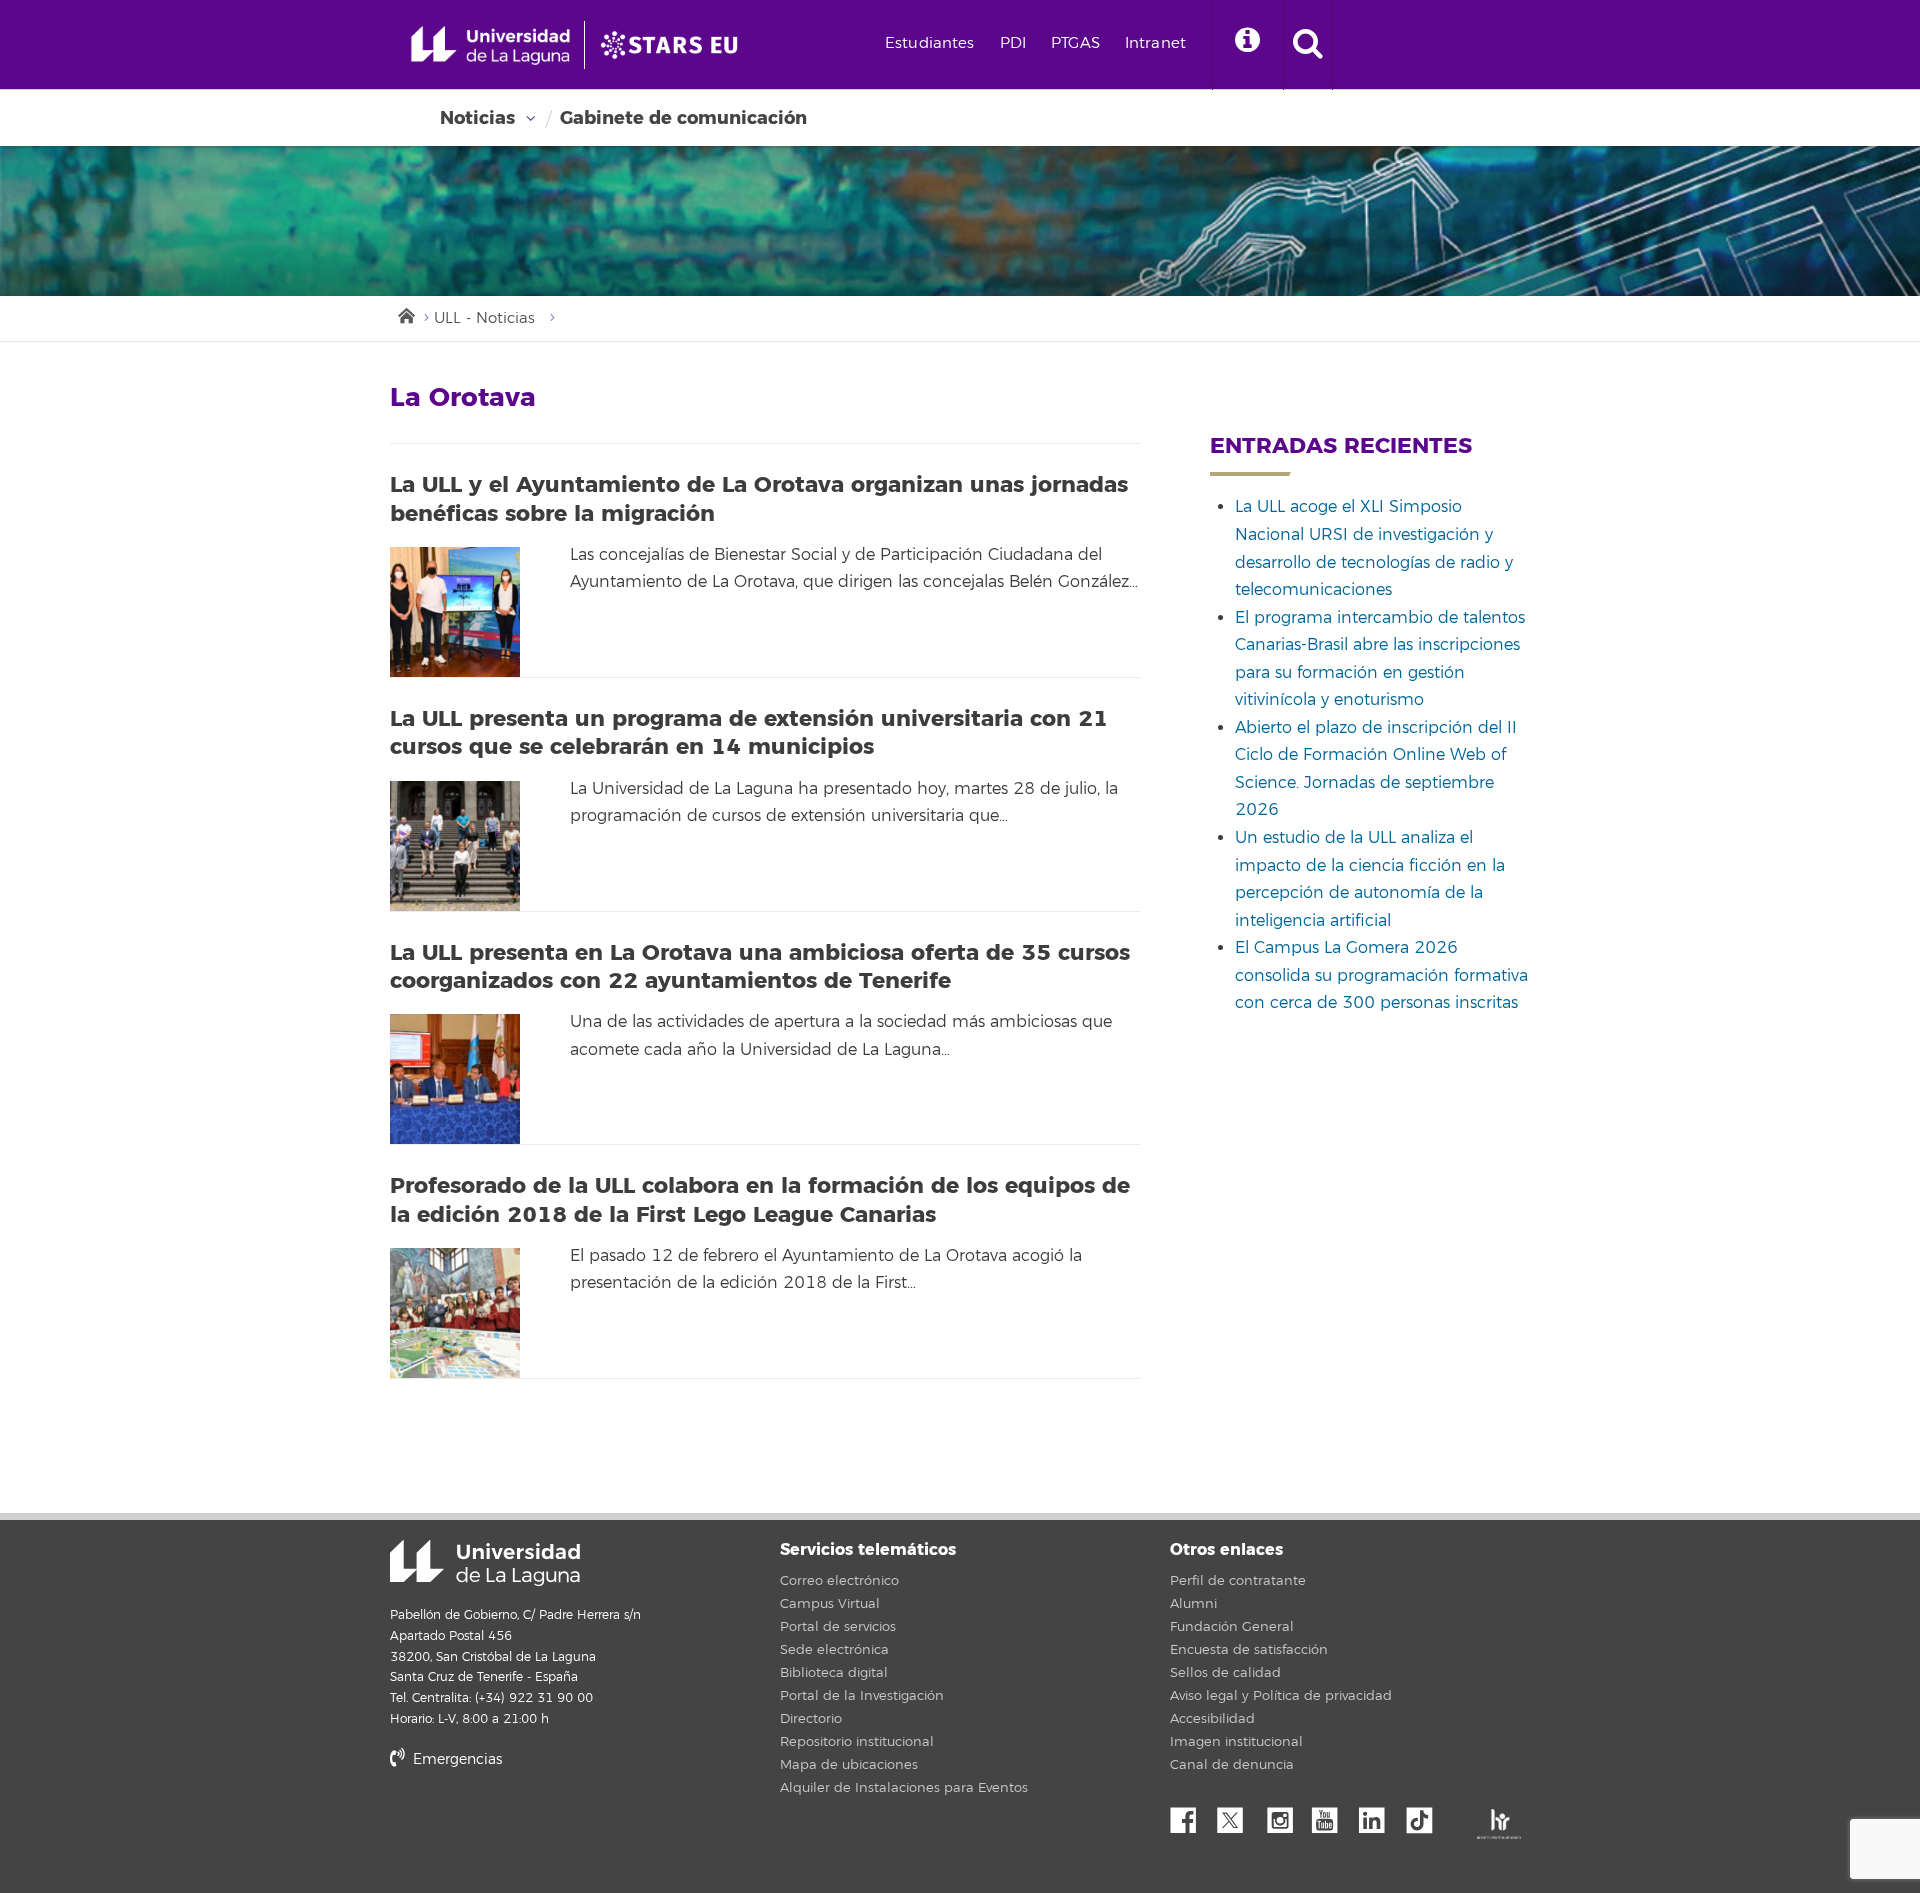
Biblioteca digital (834, 1673)
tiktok (1426, 1815)
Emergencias (455, 1759)
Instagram (1285, 1815)
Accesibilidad (1212, 1719)
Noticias (477, 118)
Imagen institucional (1236, 1742)
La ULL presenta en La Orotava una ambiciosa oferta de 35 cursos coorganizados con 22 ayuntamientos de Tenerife (760, 967)
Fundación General (1232, 1627)
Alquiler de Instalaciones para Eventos (904, 1788)
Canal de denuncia (1232, 1765)
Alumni (1193, 1604)
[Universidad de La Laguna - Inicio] (497, 45)
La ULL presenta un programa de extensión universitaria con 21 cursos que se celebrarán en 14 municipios (749, 733)
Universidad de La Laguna (485, 1563)
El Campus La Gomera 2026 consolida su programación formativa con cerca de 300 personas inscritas (1381, 975)
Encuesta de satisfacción (1249, 1650)
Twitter (1238, 1815)
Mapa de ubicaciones (849, 1765)
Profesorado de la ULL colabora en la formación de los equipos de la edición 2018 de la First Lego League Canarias (760, 1200)
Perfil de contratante (1238, 1581)
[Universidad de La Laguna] (675, 45)
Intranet (1155, 43)
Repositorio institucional (857, 1742)
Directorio (811, 1719)
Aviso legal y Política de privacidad (1281, 1696)
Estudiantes (930, 43)
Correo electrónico (839, 1581)
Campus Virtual (830, 1604)
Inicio (405, 314)
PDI (1013, 43)
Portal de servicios (838, 1627)
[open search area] (1308, 45)
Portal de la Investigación (862, 1696)
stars (540, 1828)
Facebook (1191, 1815)
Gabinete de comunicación (683, 118)
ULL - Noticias (484, 318)
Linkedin (1379, 1815)
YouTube (1332, 1815)
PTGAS (1075, 43)
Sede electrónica (834, 1650)
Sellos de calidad (1225, 1673)
